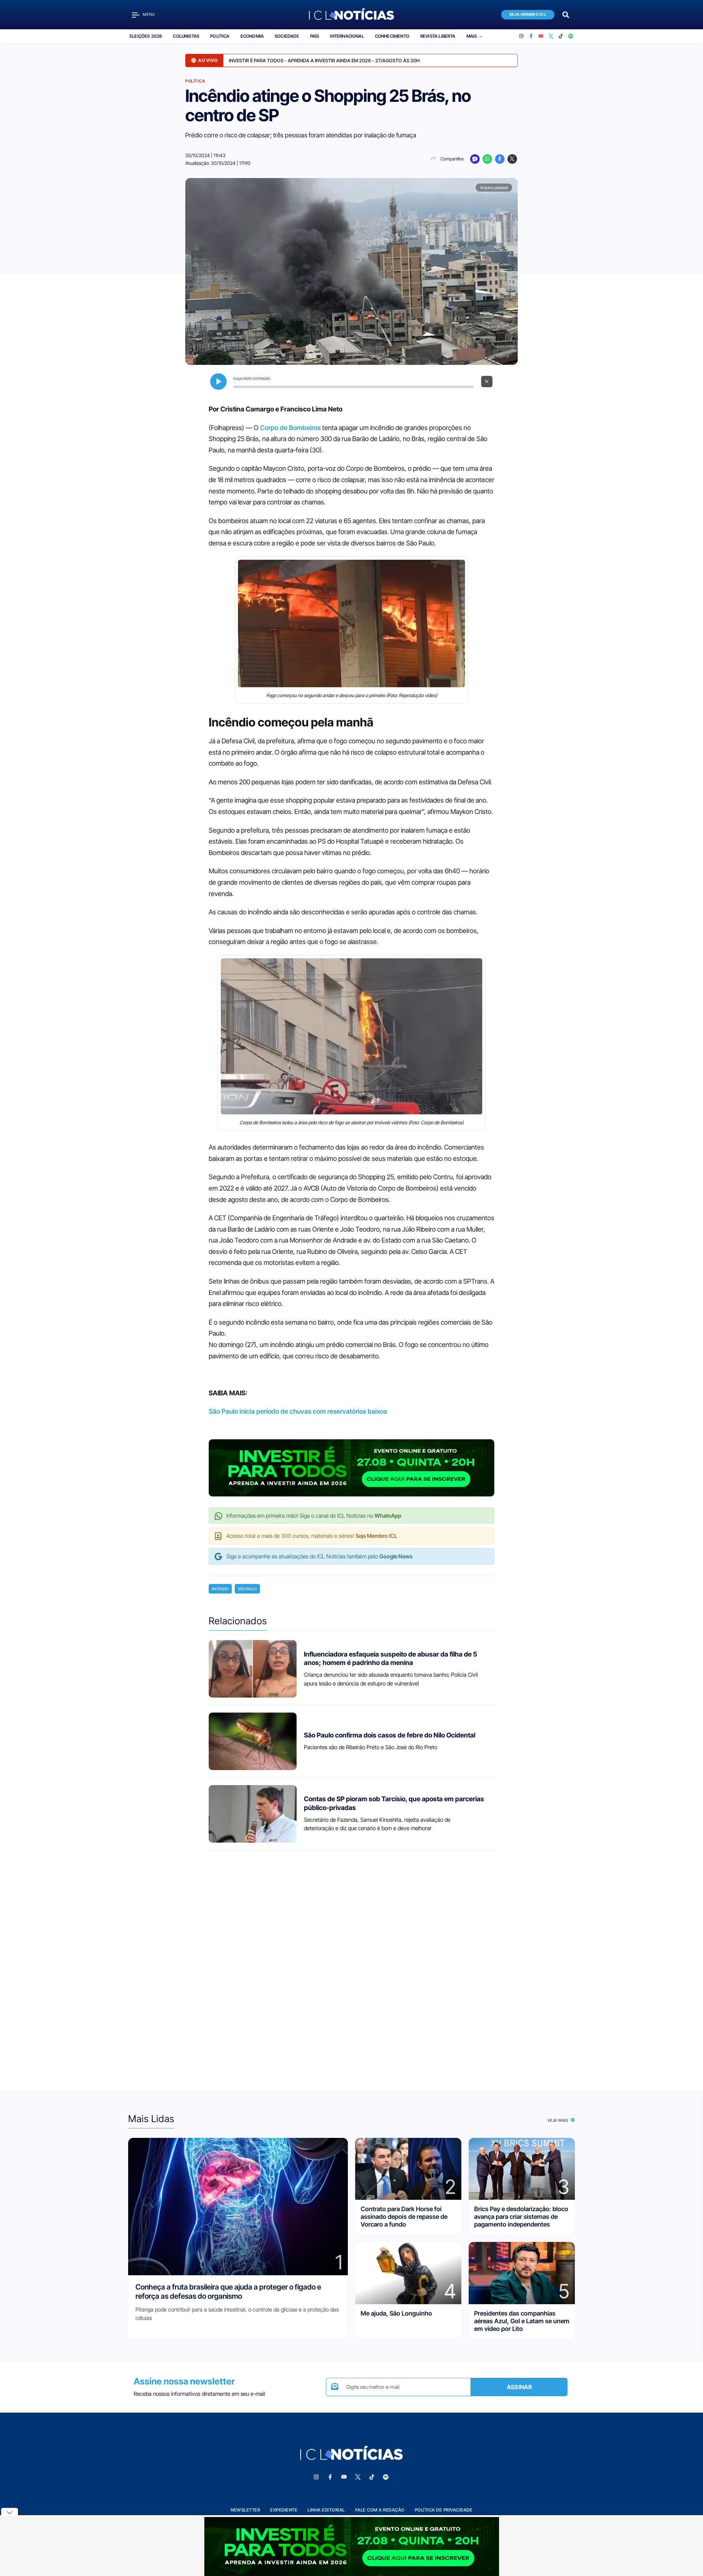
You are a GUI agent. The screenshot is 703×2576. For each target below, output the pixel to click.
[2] (408, 2168)
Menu (149, 14)
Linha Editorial (326, 2510)
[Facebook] (531, 36)
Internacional (347, 36)
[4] (408, 2272)
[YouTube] (541, 36)
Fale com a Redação (380, 2510)
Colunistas (186, 36)
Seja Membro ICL (528, 14)
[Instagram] (521, 36)
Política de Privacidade (444, 2510)
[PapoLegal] (475, 159)
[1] (238, 2206)
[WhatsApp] (487, 159)
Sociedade (287, 36)
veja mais (559, 2120)
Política (220, 36)
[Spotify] (571, 36)
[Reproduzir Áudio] (218, 382)
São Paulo (247, 1589)
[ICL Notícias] (352, 15)
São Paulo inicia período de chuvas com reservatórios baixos (298, 1411)
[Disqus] (351, 1964)
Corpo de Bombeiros (290, 428)
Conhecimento (392, 36)
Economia (252, 36)
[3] (522, 2168)
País (315, 36)
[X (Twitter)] (551, 36)
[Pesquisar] (566, 14)
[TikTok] (561, 36)
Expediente (284, 2510)
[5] (522, 2272)
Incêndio (220, 1589)
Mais (472, 36)
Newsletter (245, 2510)
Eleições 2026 (146, 36)
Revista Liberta (438, 36)
